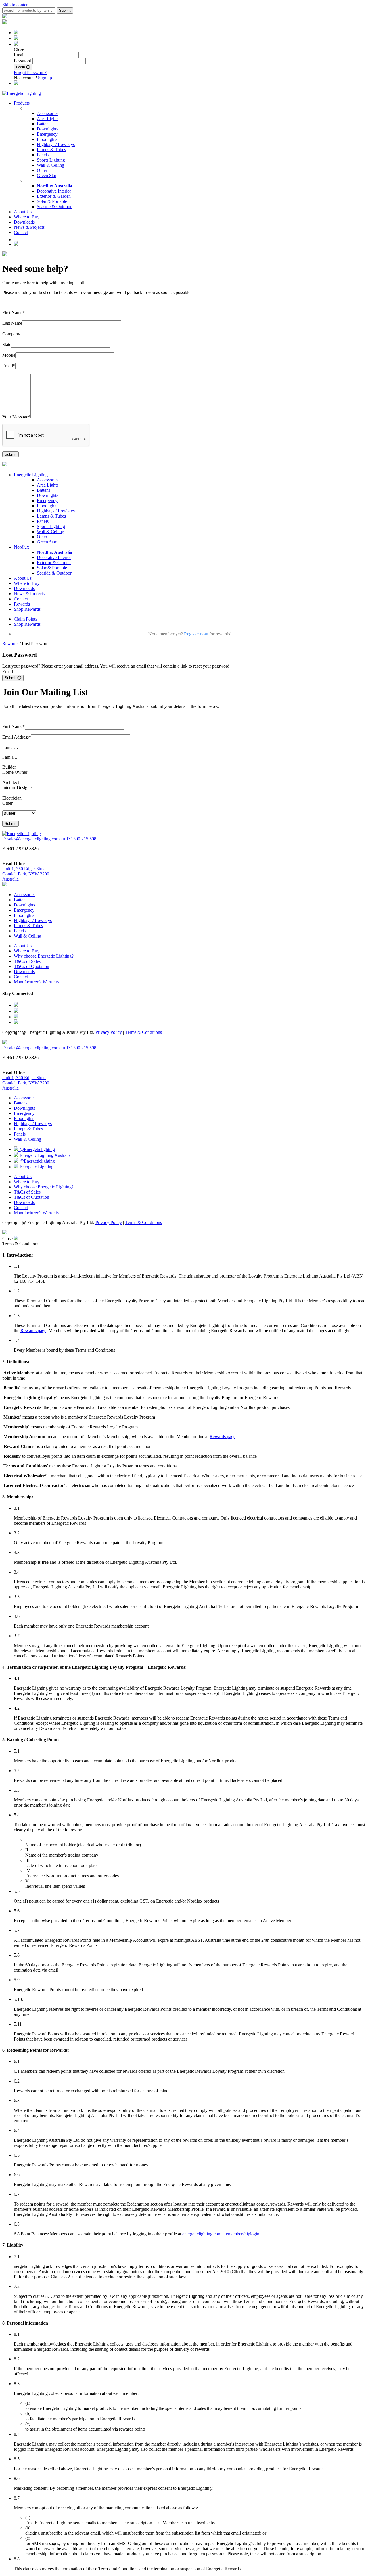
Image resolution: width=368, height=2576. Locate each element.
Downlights (47, 129)
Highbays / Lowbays (56, 144)
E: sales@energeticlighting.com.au (34, 839)
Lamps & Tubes (51, 150)
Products (22, 103)
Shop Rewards (27, 609)
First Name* (14, 313)
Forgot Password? (30, 73)
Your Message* (16, 417)
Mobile (9, 355)
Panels (43, 155)
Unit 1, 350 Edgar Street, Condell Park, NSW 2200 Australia (26, 874)
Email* (9, 366)
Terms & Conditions (143, 1032)
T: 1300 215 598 (81, 839)
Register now (196, 634)
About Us (23, 212)
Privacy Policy (109, 1032)
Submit (11, 678)
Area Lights (48, 119)
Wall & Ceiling (50, 165)
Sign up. (46, 78)
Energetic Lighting (31, 475)
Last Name (12, 323)
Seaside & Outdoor (54, 206)
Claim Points (25, 619)
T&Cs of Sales (27, 961)
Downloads (24, 222)
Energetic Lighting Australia (45, 1155)
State (7, 344)
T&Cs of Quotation (31, 966)
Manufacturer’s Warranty (37, 982)
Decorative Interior (54, 191)
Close (8, 1239)
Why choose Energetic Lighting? (44, 956)
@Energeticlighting (37, 1149)
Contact (21, 232)
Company (11, 334)
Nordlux (21, 547)
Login (21, 67)
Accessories (48, 113)
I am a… (10, 747)
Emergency (47, 134)
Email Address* (17, 737)
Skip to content (16, 5)
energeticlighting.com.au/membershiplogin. (221, 2234)
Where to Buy (27, 217)
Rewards (22, 604)
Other (42, 170)
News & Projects (29, 227)
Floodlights (47, 139)
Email (19, 55)
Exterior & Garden (54, 196)
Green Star (47, 175)
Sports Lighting (51, 160)
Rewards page (33, 1331)
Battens (44, 124)
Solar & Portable (52, 201)
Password (23, 61)
